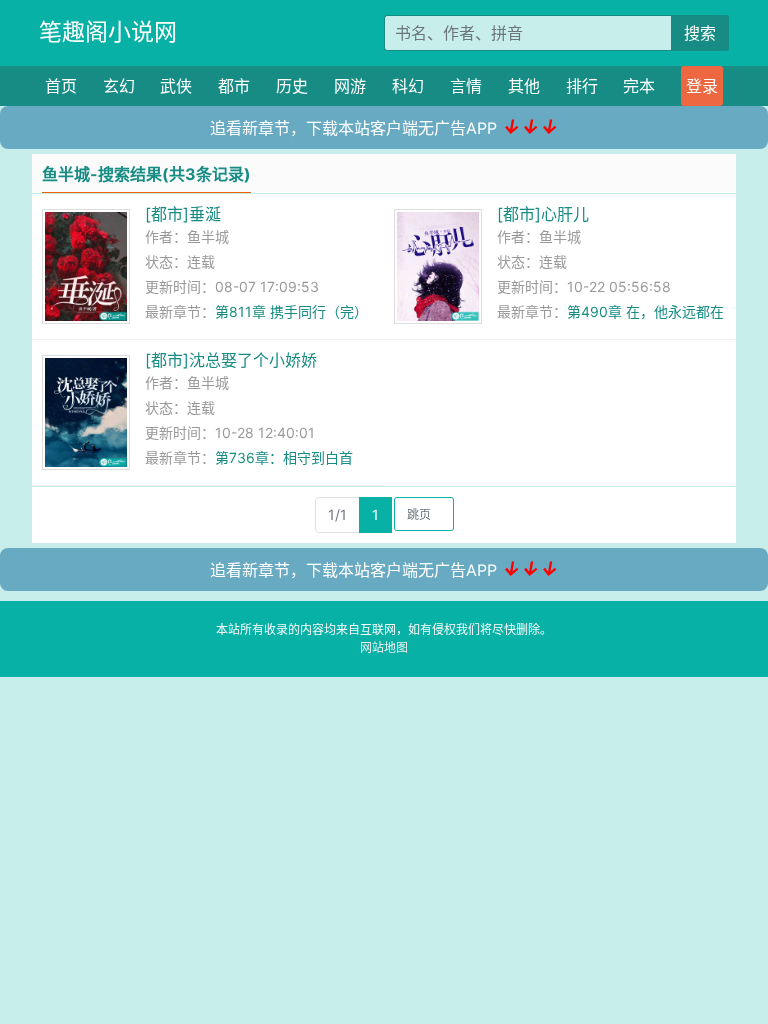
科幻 (408, 86)
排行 (582, 86)
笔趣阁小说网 (108, 32)
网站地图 (384, 647)
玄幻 (119, 86)
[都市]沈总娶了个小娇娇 (231, 360)
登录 (702, 86)
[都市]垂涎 (183, 214)
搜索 (700, 33)
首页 (61, 86)
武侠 (176, 86)
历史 (292, 86)
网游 (350, 86)
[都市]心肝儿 (543, 214)
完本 (639, 86)
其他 (524, 86)
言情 (466, 86)
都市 (234, 86)
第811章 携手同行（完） (291, 311)
